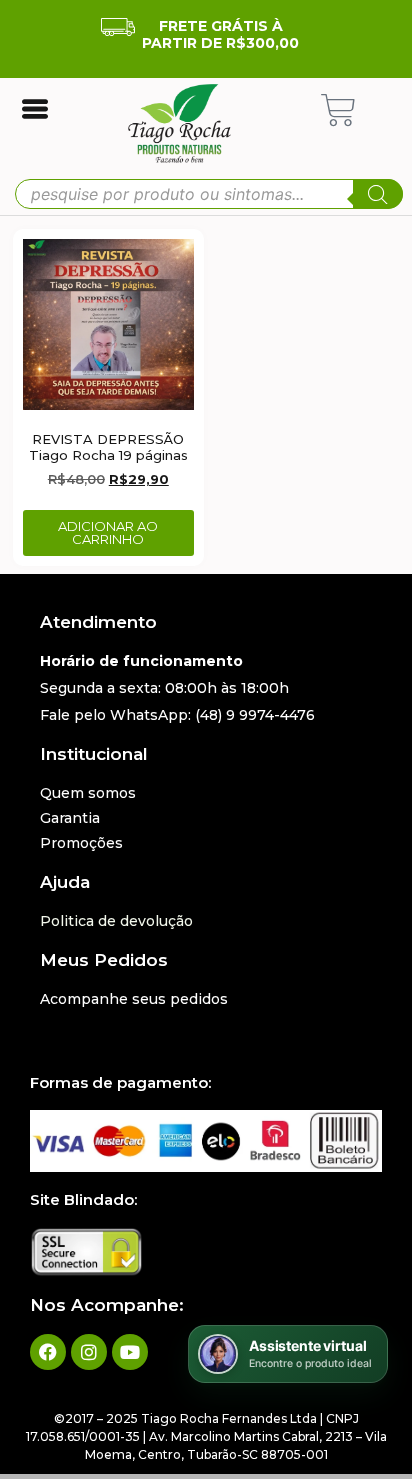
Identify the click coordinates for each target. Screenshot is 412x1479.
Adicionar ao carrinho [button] (108, 532)
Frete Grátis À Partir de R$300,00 (220, 34)
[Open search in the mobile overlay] (209, 194)
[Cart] (338, 110)
